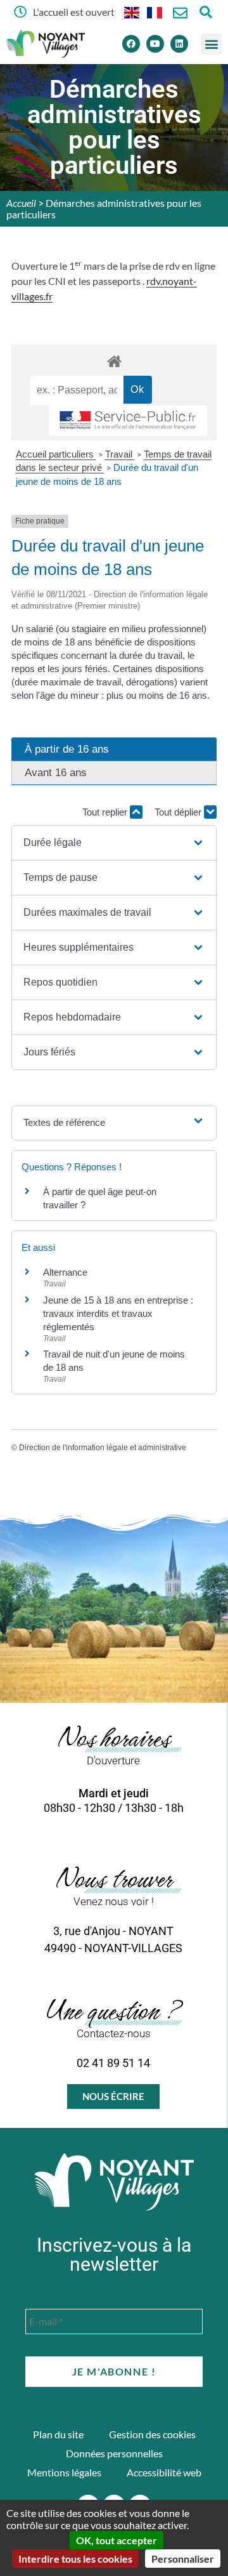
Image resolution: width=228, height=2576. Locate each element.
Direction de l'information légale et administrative (103, 1448)
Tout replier (106, 812)
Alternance (65, 1272)
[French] (155, 12)
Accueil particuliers (56, 454)
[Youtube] (155, 44)
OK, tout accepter (117, 2540)
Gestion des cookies (152, 2434)
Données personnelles (114, 2453)
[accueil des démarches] (114, 361)
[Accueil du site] (114, 2182)
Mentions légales (64, 2472)
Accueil (21, 203)
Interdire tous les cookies (75, 2559)
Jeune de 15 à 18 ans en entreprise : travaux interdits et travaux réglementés (118, 1313)
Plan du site (58, 2434)
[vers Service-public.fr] (128, 421)
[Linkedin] (179, 44)
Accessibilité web (164, 2472)
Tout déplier (179, 812)
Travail (120, 454)
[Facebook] (131, 44)
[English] (132, 12)
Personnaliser (183, 2559)
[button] (211, 44)
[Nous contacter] (180, 13)
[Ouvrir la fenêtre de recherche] (206, 12)
